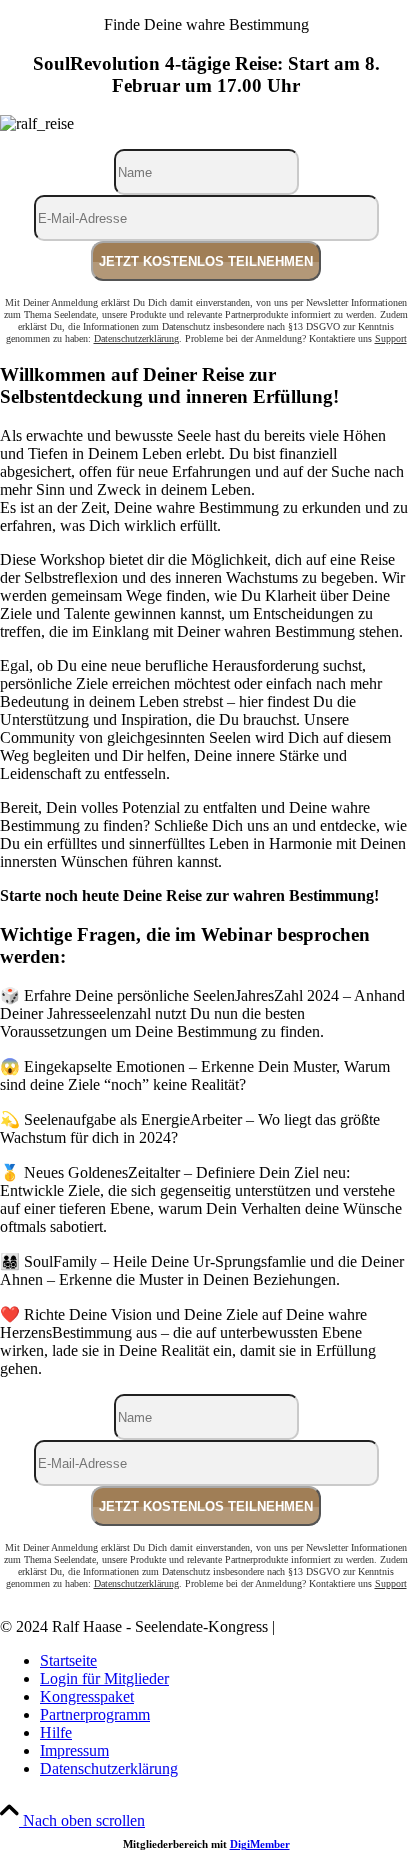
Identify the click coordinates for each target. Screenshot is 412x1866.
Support (391, 338)
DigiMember (260, 1844)
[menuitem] (226, 1661)
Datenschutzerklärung (136, 338)
